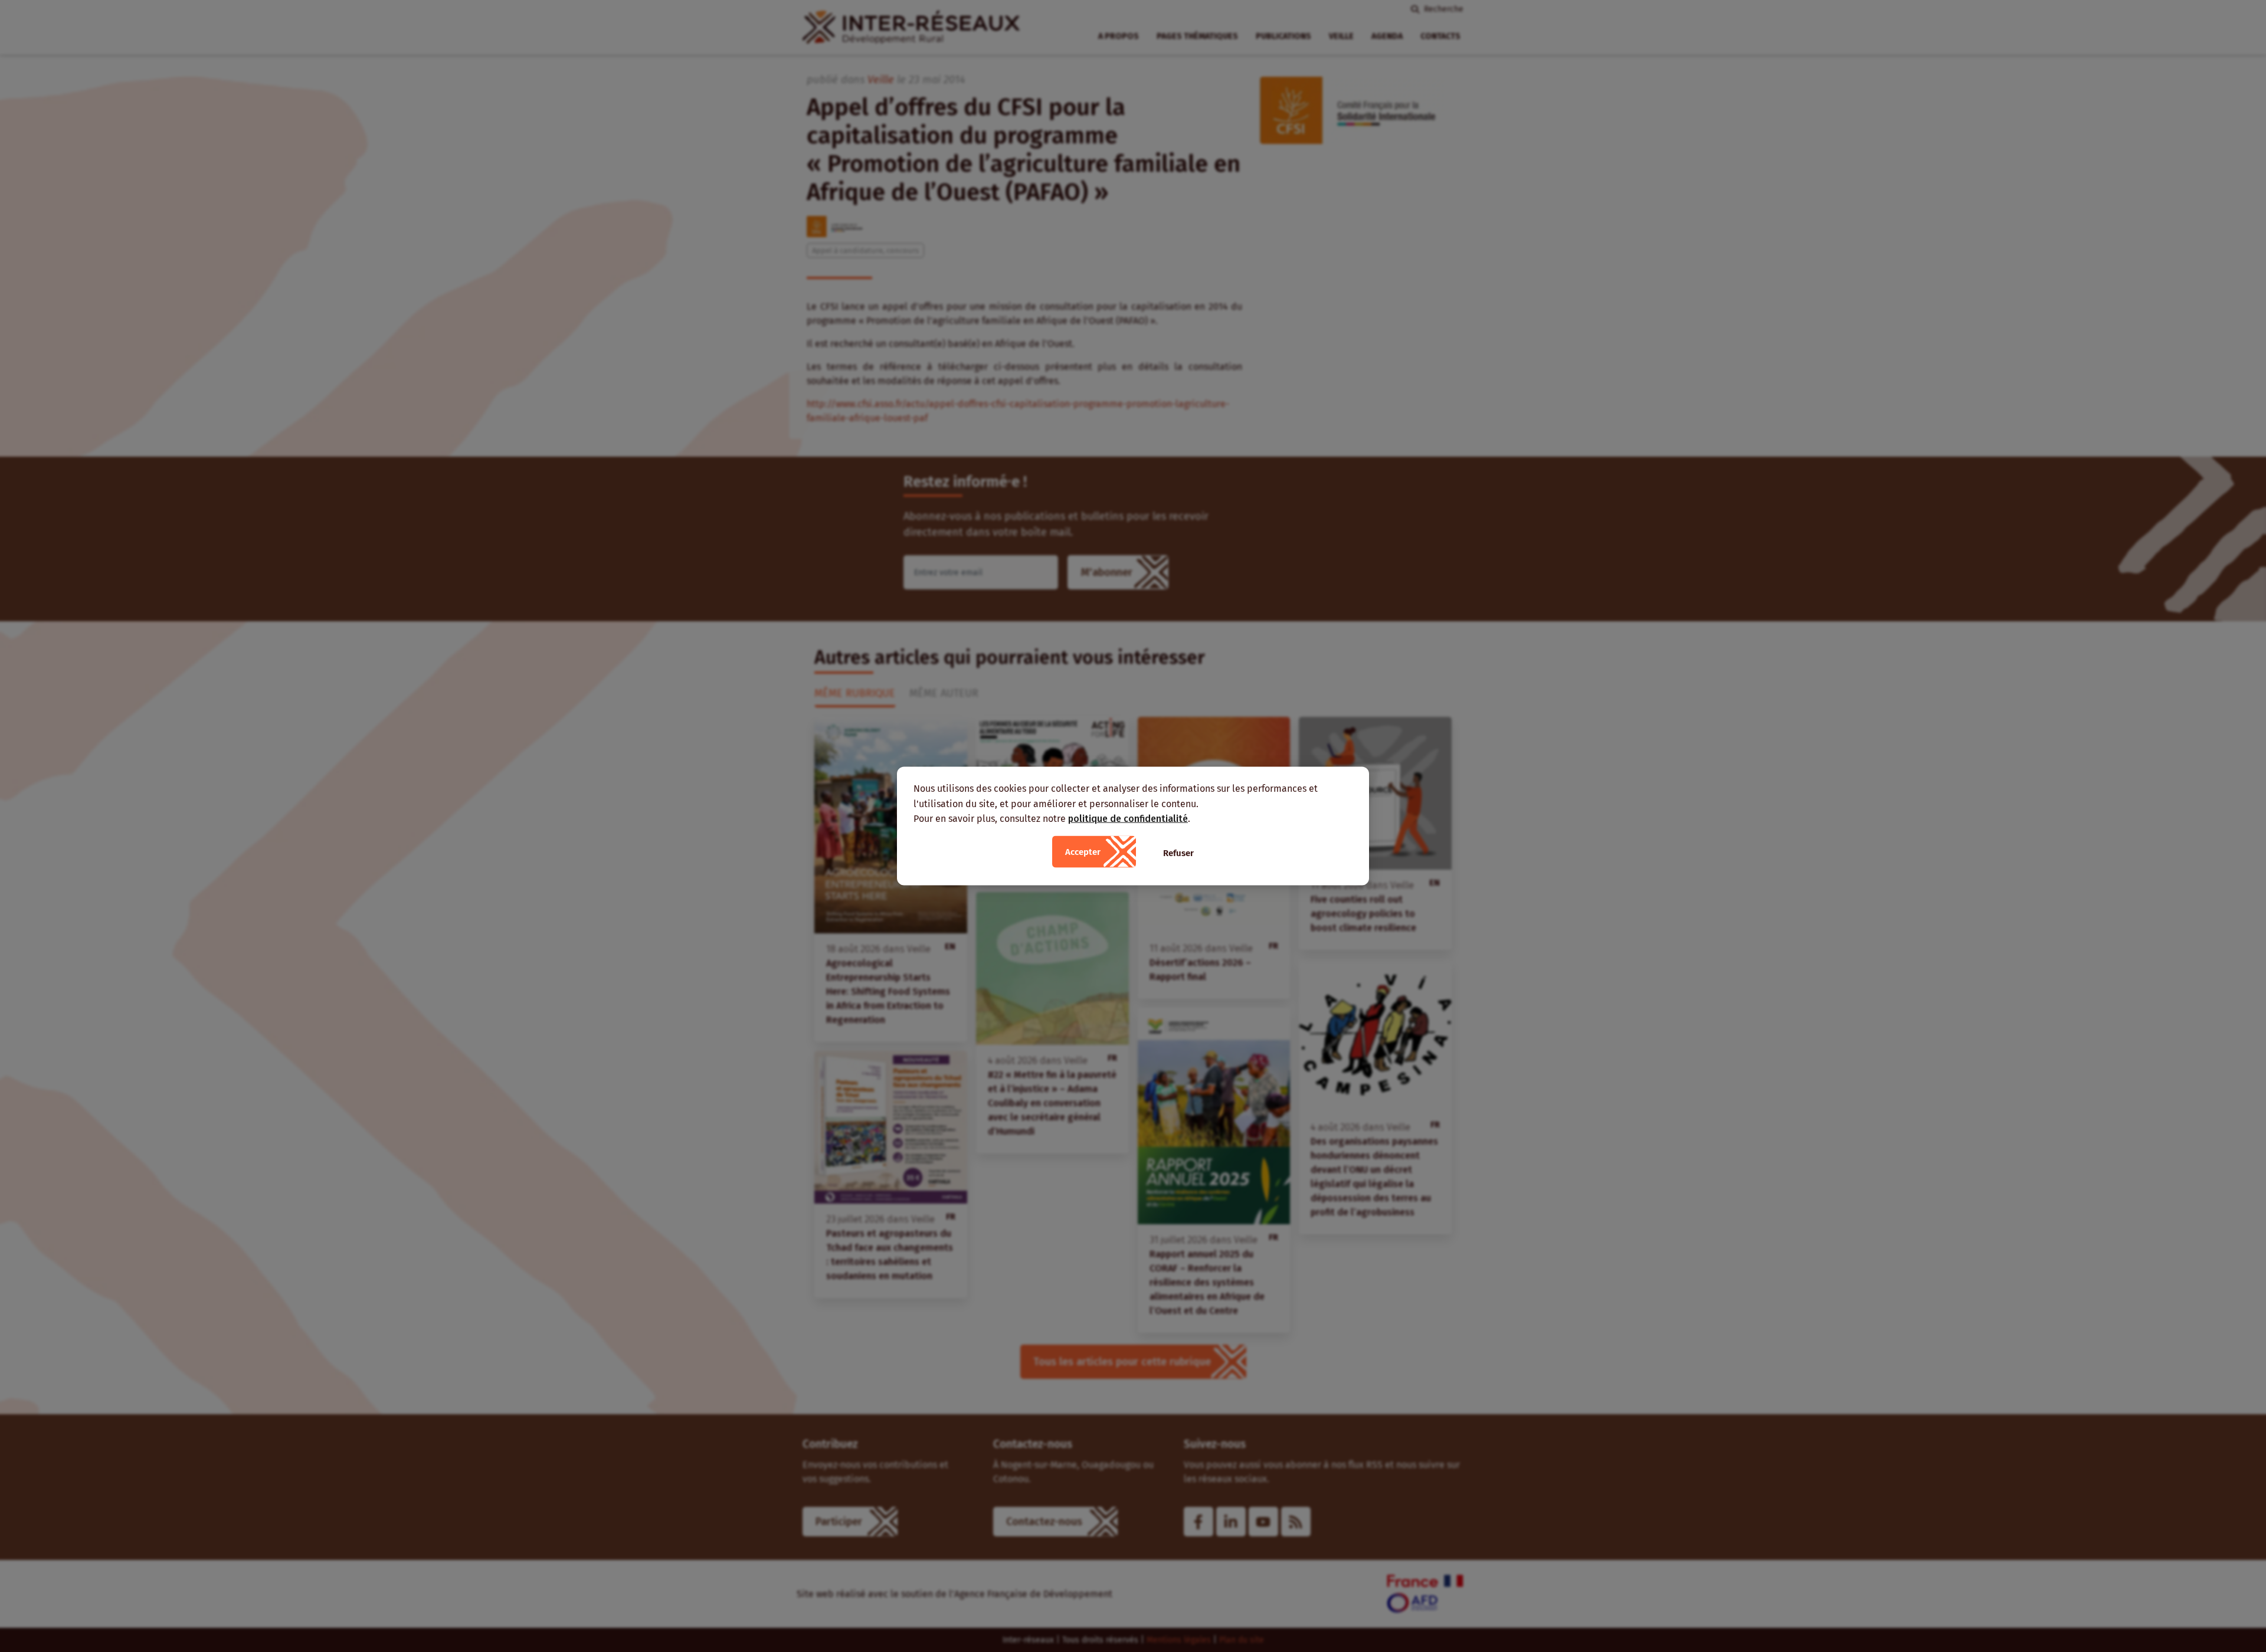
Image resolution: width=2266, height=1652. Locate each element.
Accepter (1083, 851)
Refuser (1178, 853)
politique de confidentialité (1128, 819)
